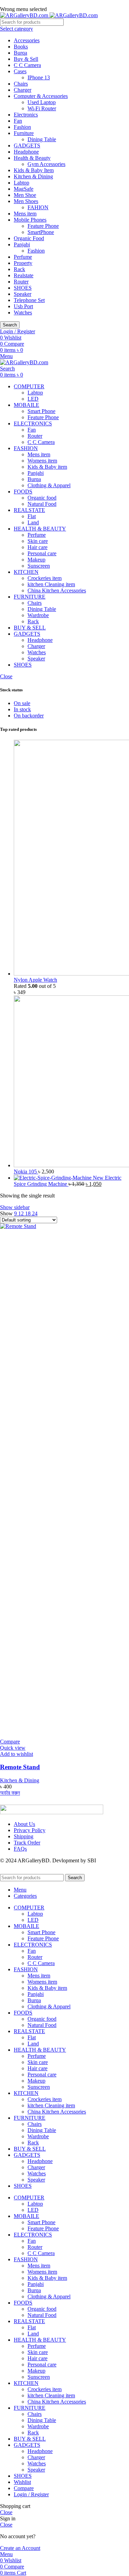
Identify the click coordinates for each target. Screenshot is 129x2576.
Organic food (42, 498)
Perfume (23, 257)
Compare (24, 2488)
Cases (20, 71)
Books (21, 47)
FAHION (38, 207)
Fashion (22, 127)
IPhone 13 (39, 77)
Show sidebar (15, 1207)
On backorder (29, 716)
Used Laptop (42, 102)
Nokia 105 (26, 1172)
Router (21, 282)
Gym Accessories (46, 164)
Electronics (26, 115)
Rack (19, 269)
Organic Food (29, 238)
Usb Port (23, 306)
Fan (18, 121)
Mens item (25, 214)
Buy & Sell (26, 59)
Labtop (21, 183)
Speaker (23, 294)
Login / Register (31, 2494)
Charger (23, 90)
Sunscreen (39, 566)
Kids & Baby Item (34, 170)
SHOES (23, 288)
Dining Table (42, 139)
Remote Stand (20, 1767)
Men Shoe (25, 195)
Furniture (24, 133)
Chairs (21, 84)
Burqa (20, 53)
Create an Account (20, 2548)
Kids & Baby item (47, 467)
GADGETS (27, 146)
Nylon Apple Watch (35, 980)
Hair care (37, 547)
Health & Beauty (32, 158)
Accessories (27, 40)
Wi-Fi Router (42, 108)
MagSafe (24, 189)
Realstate (24, 275)
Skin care (38, 541)
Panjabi (22, 244)
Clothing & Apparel (49, 485)
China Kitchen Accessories (57, 590)
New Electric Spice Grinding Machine (68, 1181)
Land (33, 522)
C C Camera (27, 65)
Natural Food (42, 504)
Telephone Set (29, 300)
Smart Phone (41, 411)
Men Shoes (26, 201)
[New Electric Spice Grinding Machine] (53, 1178)
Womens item (42, 461)
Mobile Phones (30, 220)
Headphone (26, 152)
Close (6, 676)
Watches (23, 313)
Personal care (42, 553)
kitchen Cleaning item (51, 584)
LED (33, 399)
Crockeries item (45, 578)
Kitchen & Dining (33, 176)
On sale (22, 703)
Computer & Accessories (41, 96)
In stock (22, 709)
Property (23, 263)
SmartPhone (41, 232)
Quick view (13, 1748)
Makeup (36, 560)
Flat (32, 516)
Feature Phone (43, 226)
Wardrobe (38, 615)
